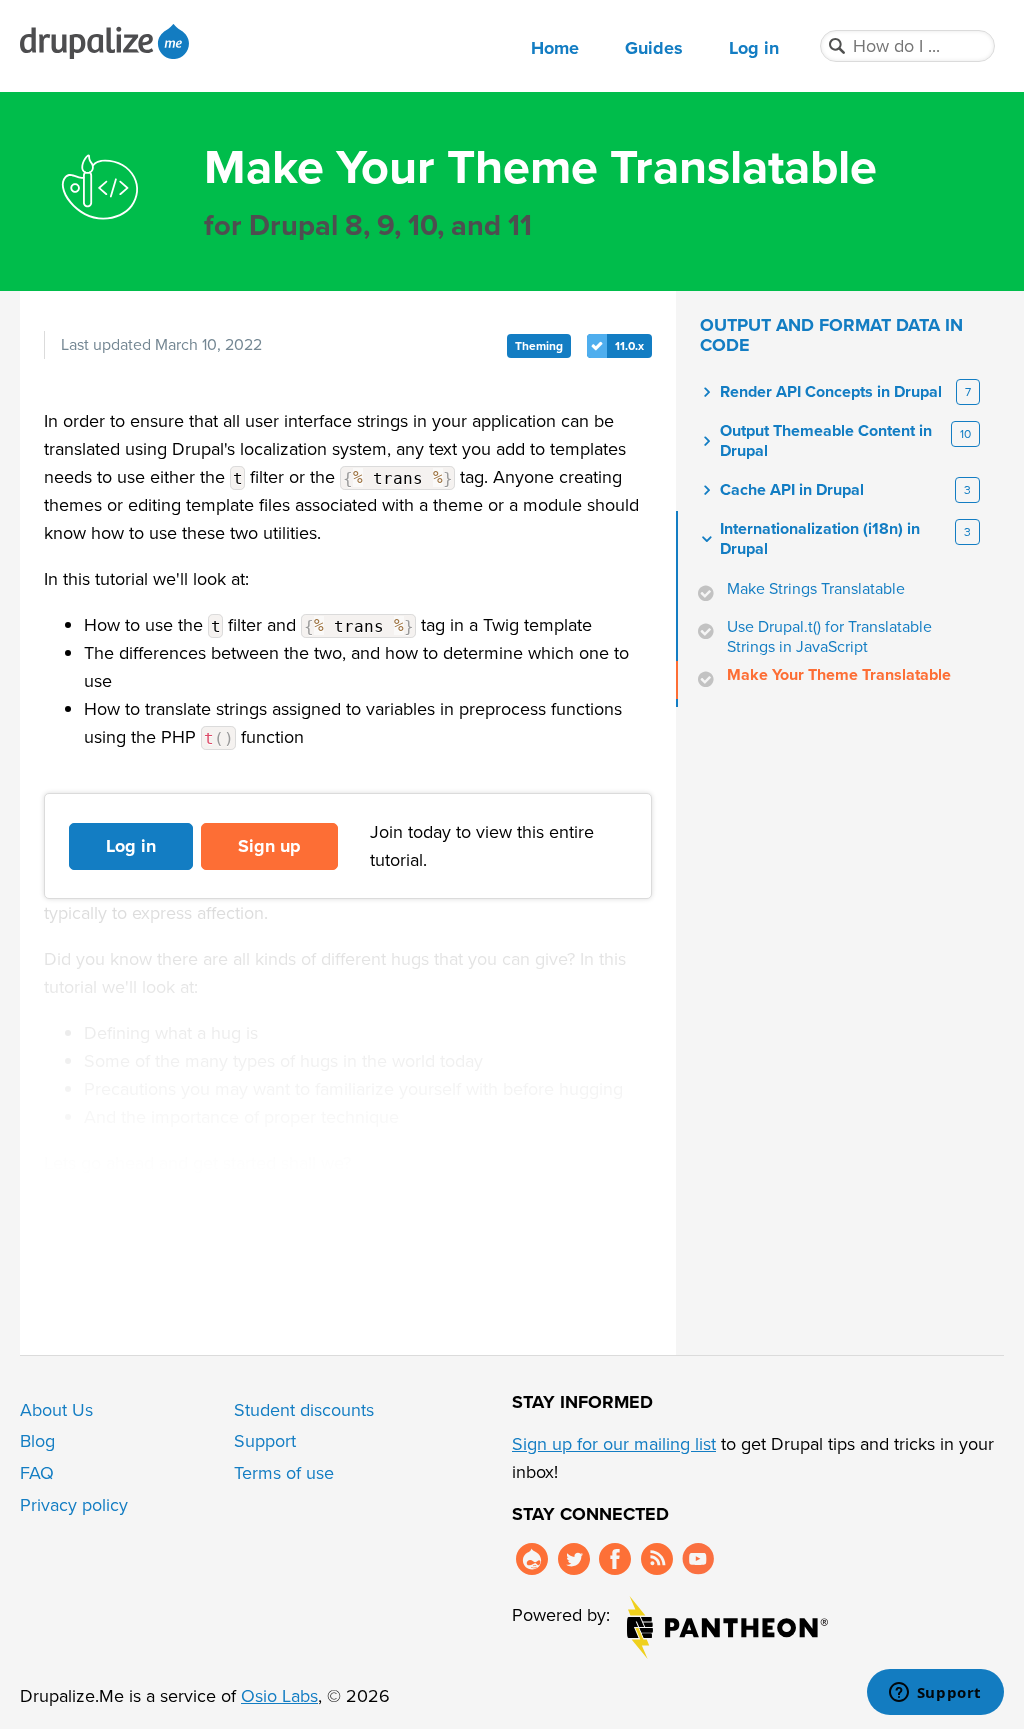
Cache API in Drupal (792, 490)
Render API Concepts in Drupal (831, 392)
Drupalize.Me (107, 41)
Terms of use (284, 1473)
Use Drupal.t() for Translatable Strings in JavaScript (829, 637)
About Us (56, 1410)
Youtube (698, 1559)
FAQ (37, 1473)
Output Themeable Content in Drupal (826, 441)
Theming (539, 346)
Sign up (269, 846)
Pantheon (727, 1627)
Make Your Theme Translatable (839, 675)
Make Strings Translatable (816, 589)
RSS (657, 1559)
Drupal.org (532, 1559)
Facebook (615, 1559)
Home (555, 48)
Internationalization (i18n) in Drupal (820, 539)
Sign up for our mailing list (614, 1444)
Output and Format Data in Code (831, 335)
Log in (754, 48)
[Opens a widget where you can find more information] (935, 1694)
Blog (37, 1441)
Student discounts (304, 1410)
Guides (654, 48)
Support (265, 1441)
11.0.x (629, 346)
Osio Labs (279, 1696)
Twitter (574, 1559)
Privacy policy (74, 1505)
